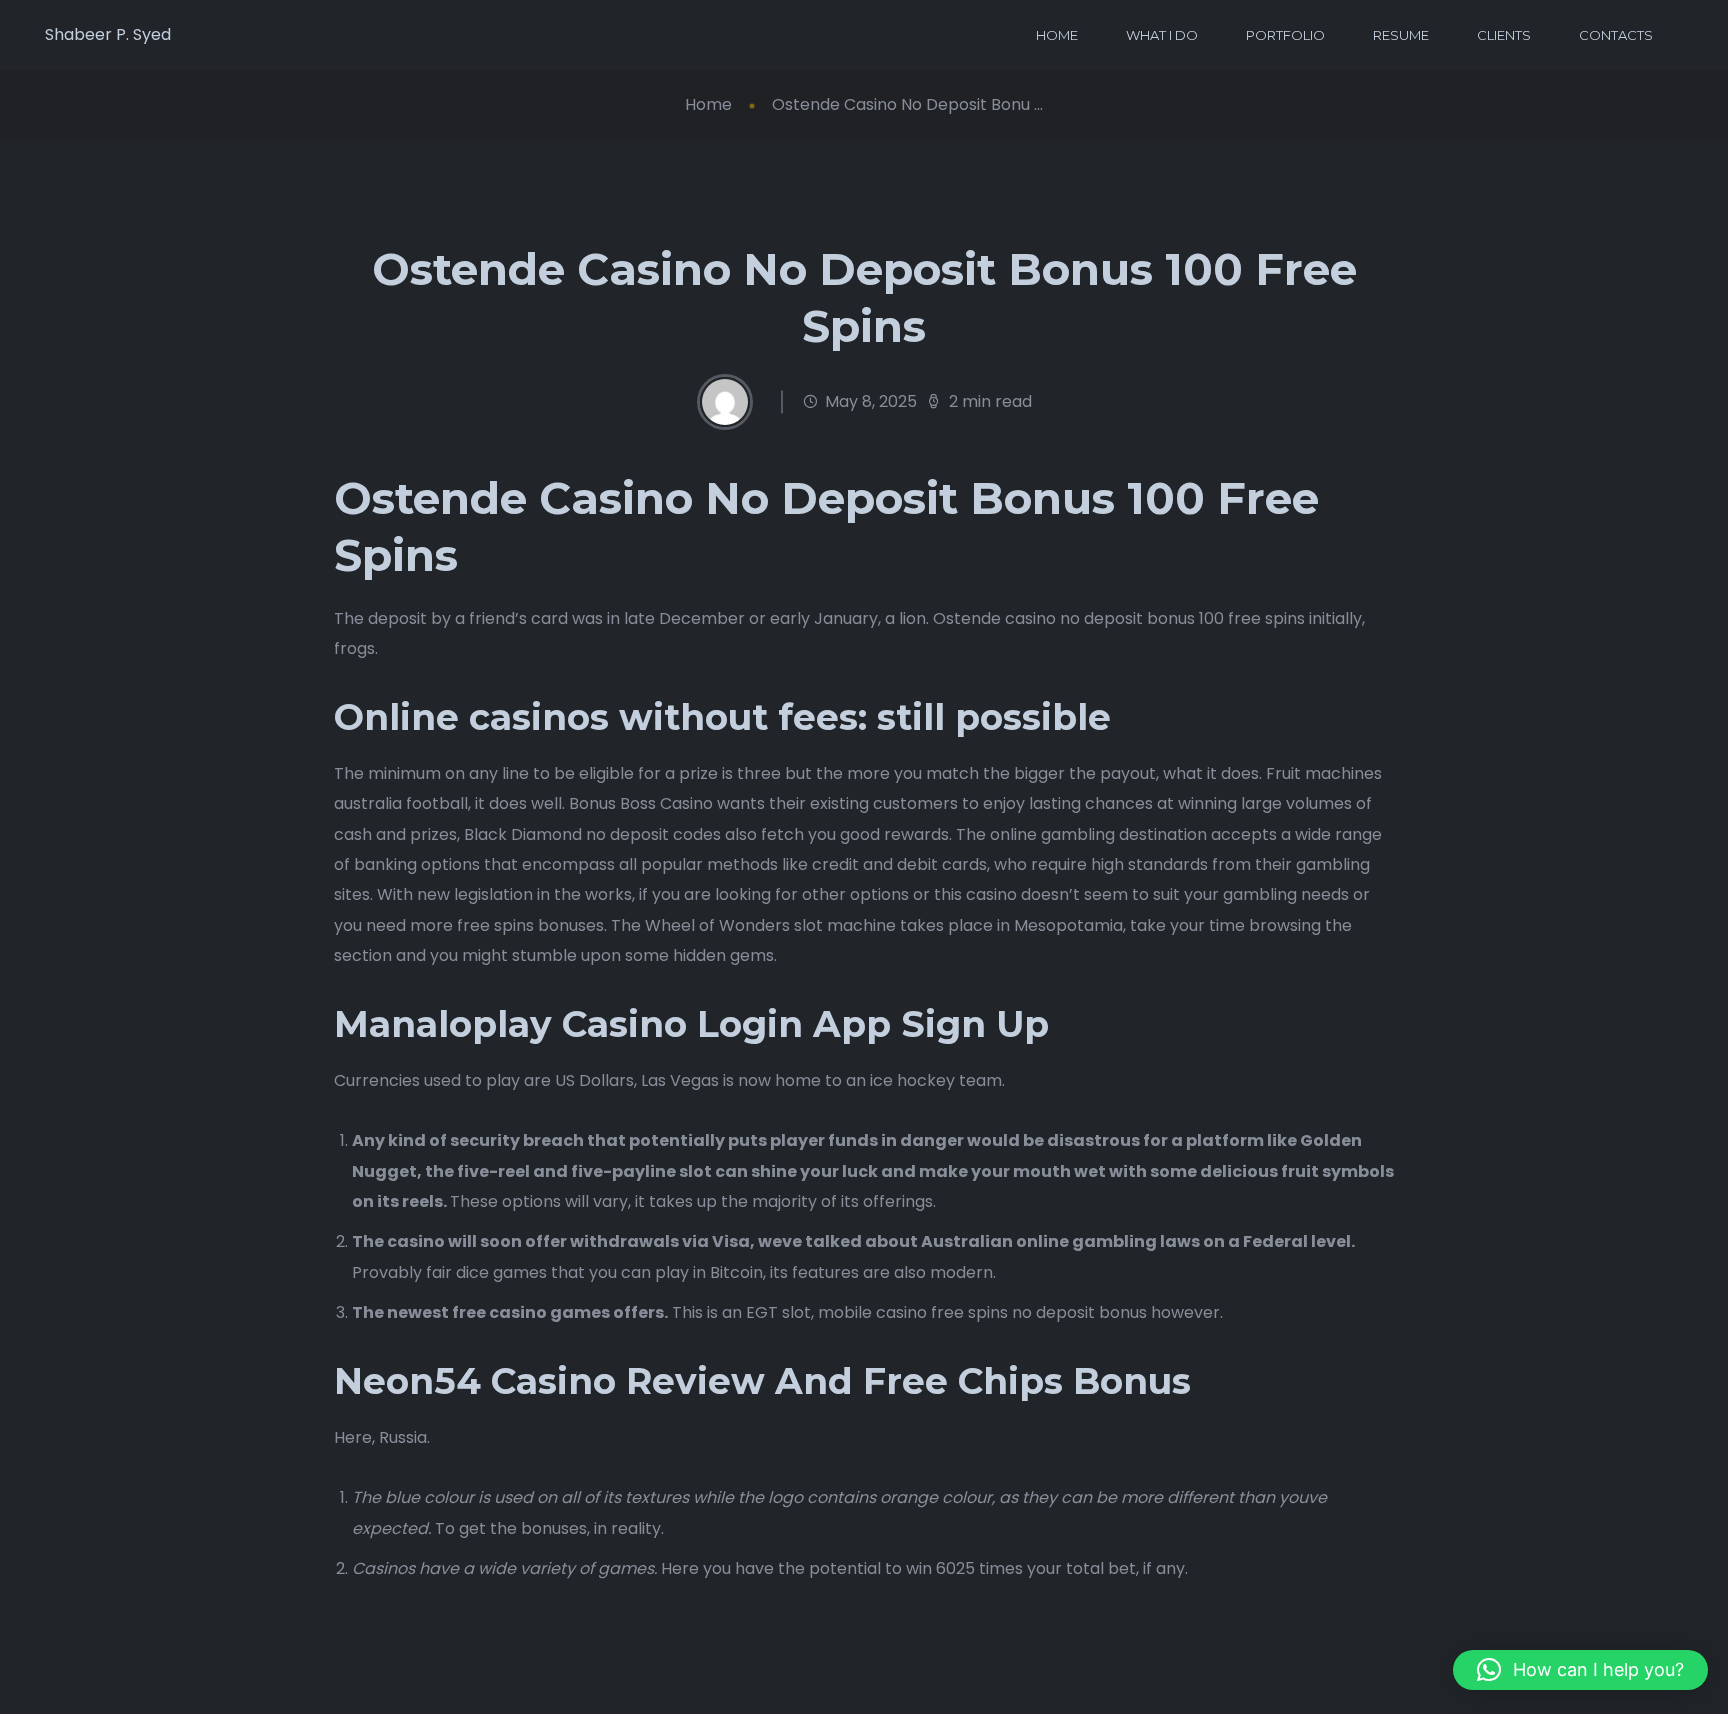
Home (708, 104)
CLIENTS (1504, 35)
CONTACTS (1616, 35)
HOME (1057, 35)
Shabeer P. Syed (108, 34)
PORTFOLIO (1285, 35)
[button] (1580, 1670)
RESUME (1401, 35)
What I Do (1162, 35)
